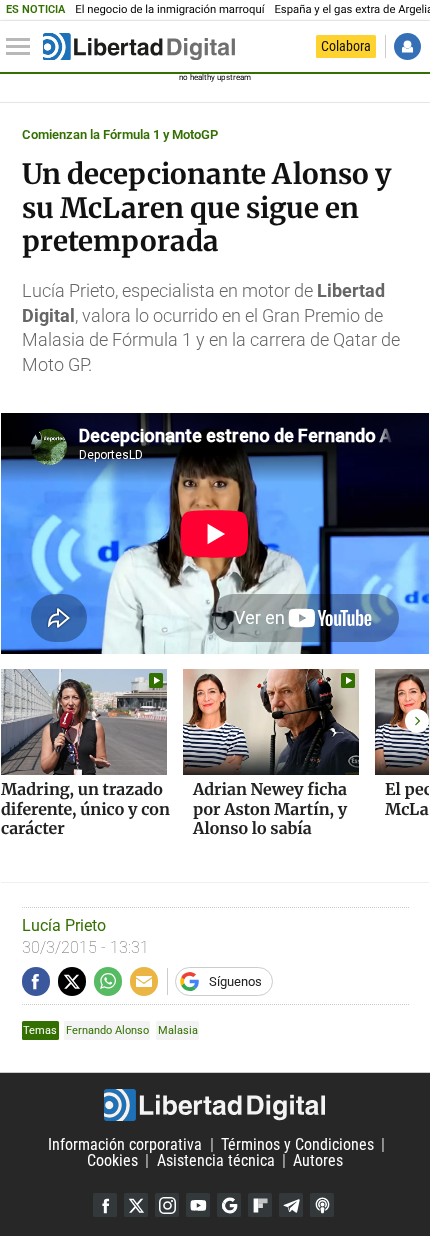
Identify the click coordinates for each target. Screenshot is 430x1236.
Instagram (167, 1205)
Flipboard (260, 1205)
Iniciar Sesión (407, 46)
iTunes (322, 1205)
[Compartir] (36, 981)
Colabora (346, 46)
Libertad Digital (215, 1105)
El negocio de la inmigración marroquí (169, 9)
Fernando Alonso (107, 1030)
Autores (318, 1160)
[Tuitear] (72, 981)
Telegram (291, 1205)
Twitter (136, 1205)
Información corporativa (125, 1144)
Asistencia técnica (216, 1160)
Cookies (112, 1160)
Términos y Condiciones (297, 1144)
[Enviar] (108, 981)
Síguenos (235, 981)
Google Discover (229, 1205)
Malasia (178, 1030)
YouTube (198, 1205)
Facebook (105, 1205)
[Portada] (139, 47)
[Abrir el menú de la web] (23, 47)
